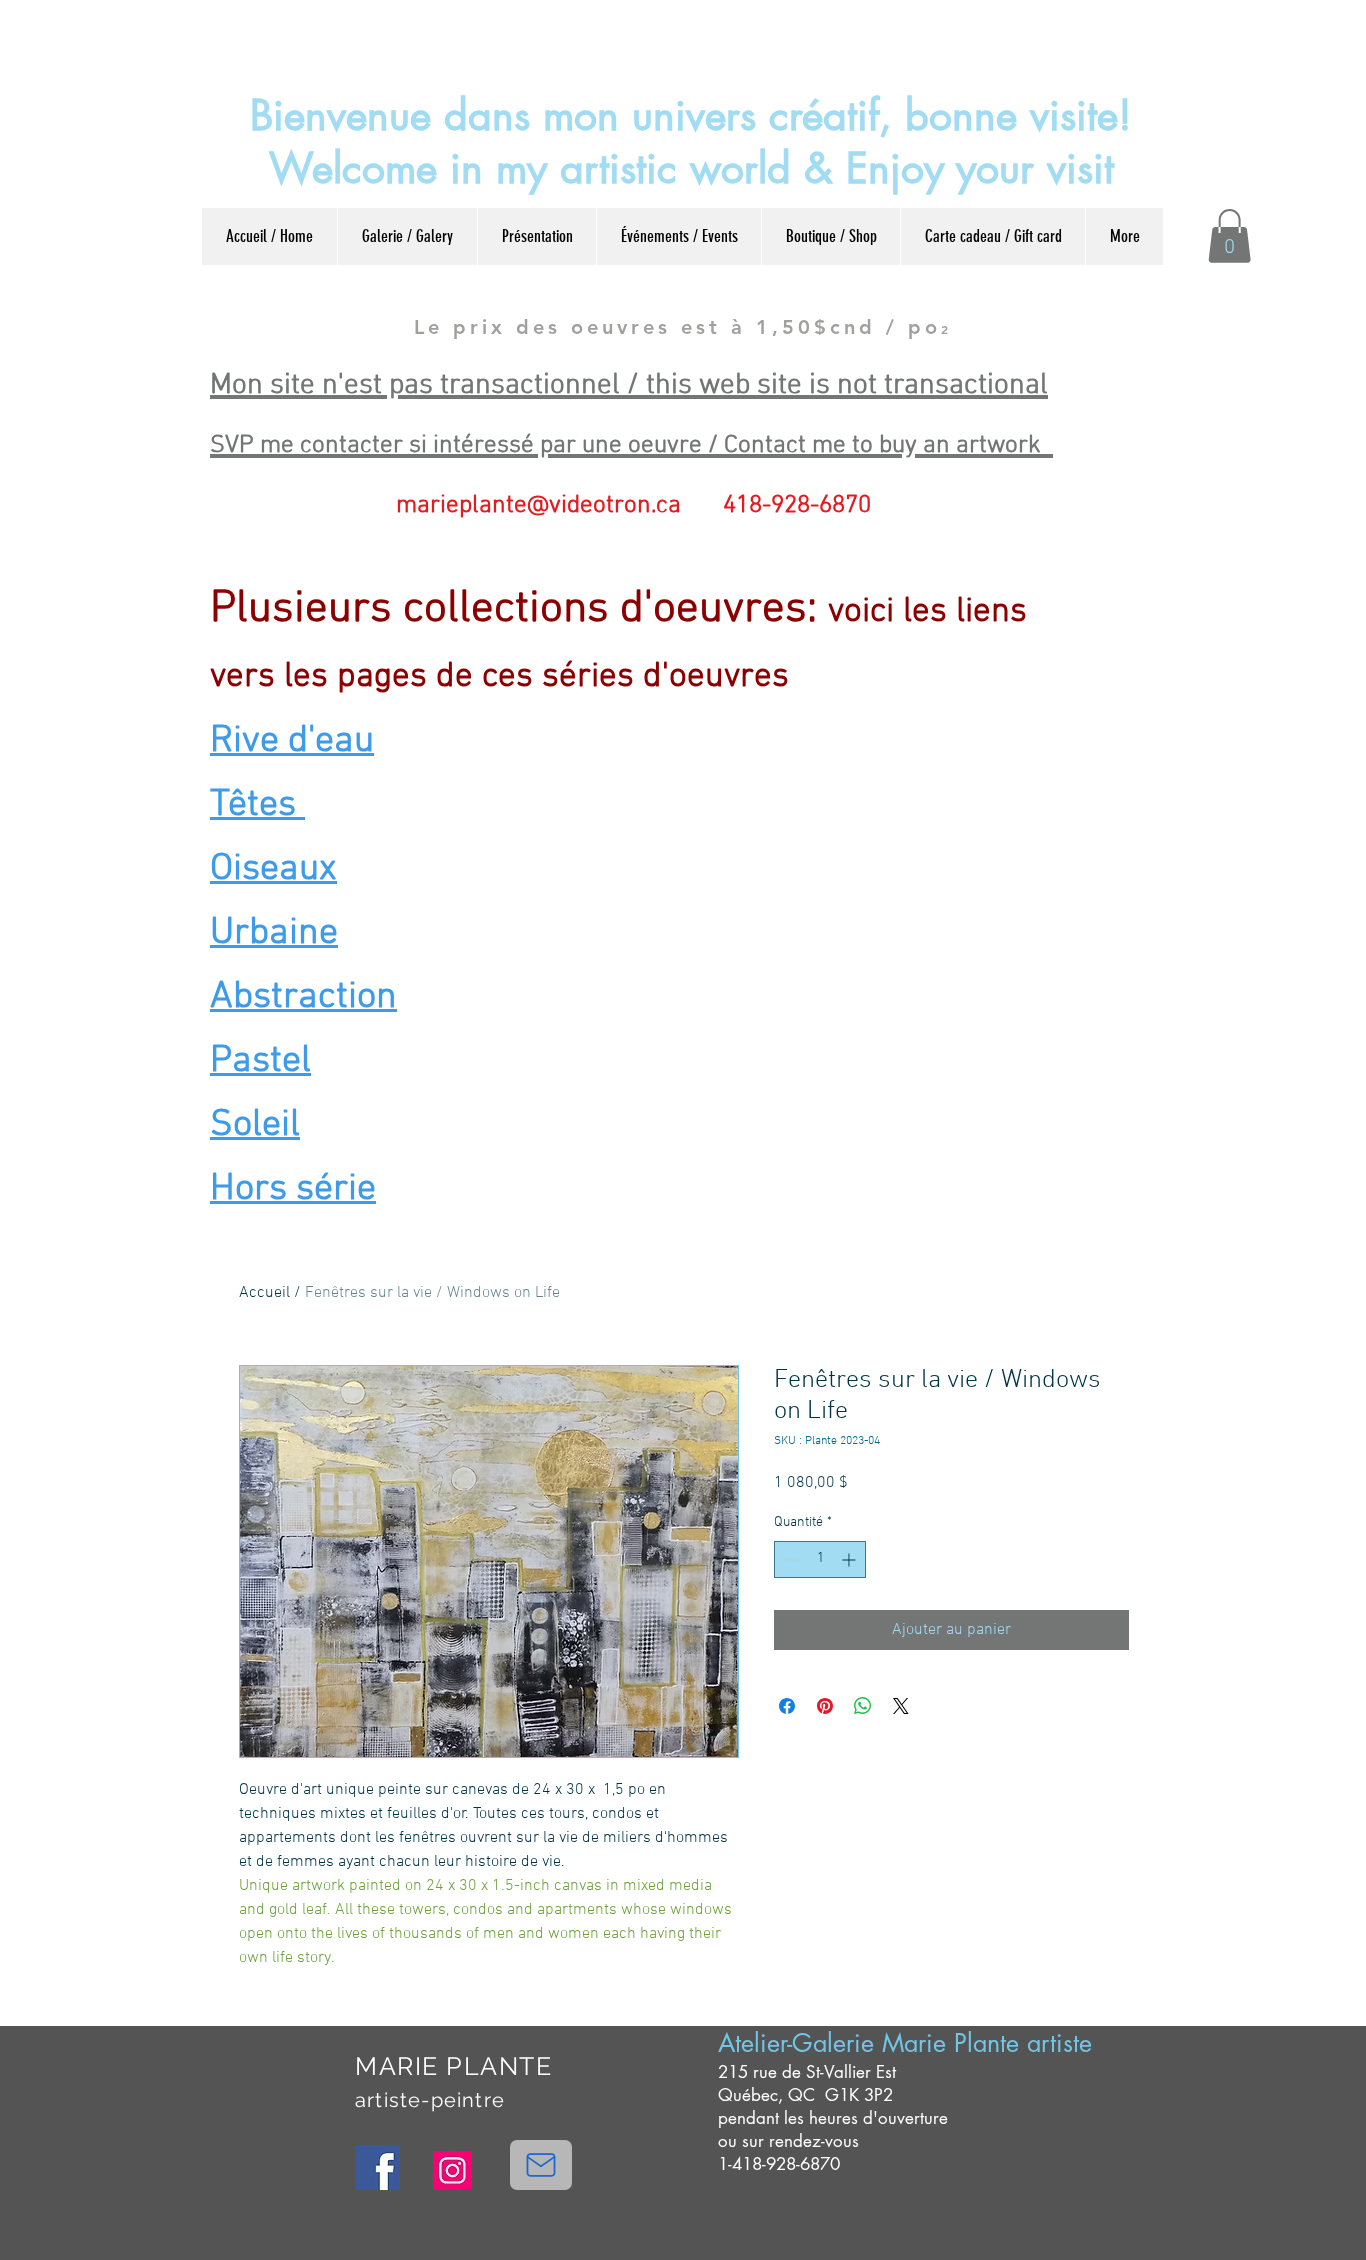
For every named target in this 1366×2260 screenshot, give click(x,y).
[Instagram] (452, 2170)
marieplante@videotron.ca (538, 506)
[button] (1229, 236)
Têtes (257, 805)
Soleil (255, 1125)
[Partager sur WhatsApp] (863, 1706)
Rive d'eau (292, 741)
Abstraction (303, 997)
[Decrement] (789, 1559)
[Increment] (850, 1559)
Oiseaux (273, 869)
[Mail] (541, 2165)
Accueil (264, 1293)
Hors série (293, 1189)
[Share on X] (901, 1706)
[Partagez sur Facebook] (787, 1706)
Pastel (260, 1061)
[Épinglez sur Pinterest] (825, 1706)
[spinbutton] (820, 1559)
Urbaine (274, 933)
